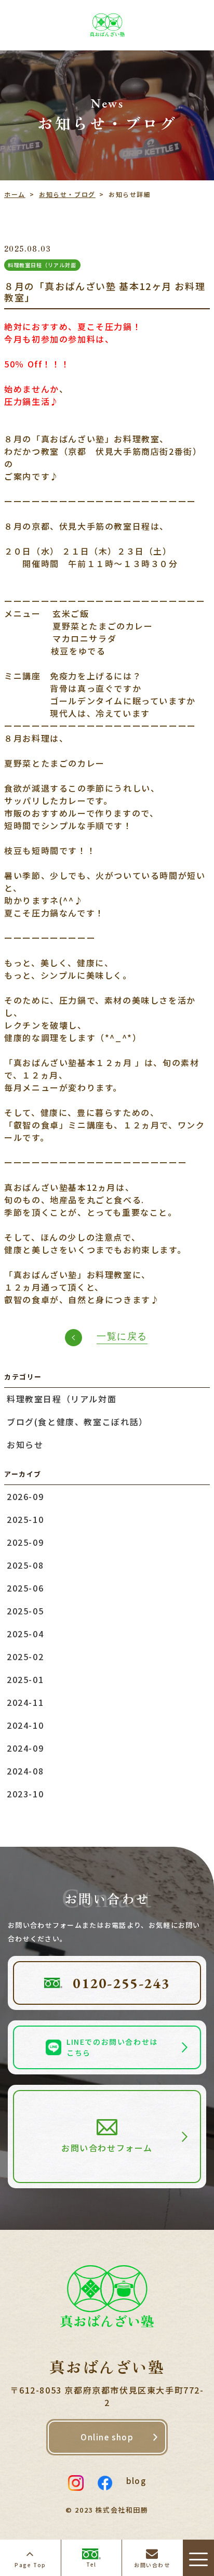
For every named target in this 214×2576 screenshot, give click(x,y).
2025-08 (25, 1565)
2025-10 (25, 1519)
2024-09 (25, 1748)
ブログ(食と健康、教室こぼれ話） (77, 1422)
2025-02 (25, 1657)
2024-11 (25, 1702)
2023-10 (25, 1794)
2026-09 (25, 1496)
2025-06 (25, 1588)
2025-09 (25, 1542)
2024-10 (25, 1725)
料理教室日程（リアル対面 (62, 1399)
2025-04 (25, 1634)
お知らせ (25, 1444)
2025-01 (25, 1679)
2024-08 (25, 1771)
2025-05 (25, 1611)
